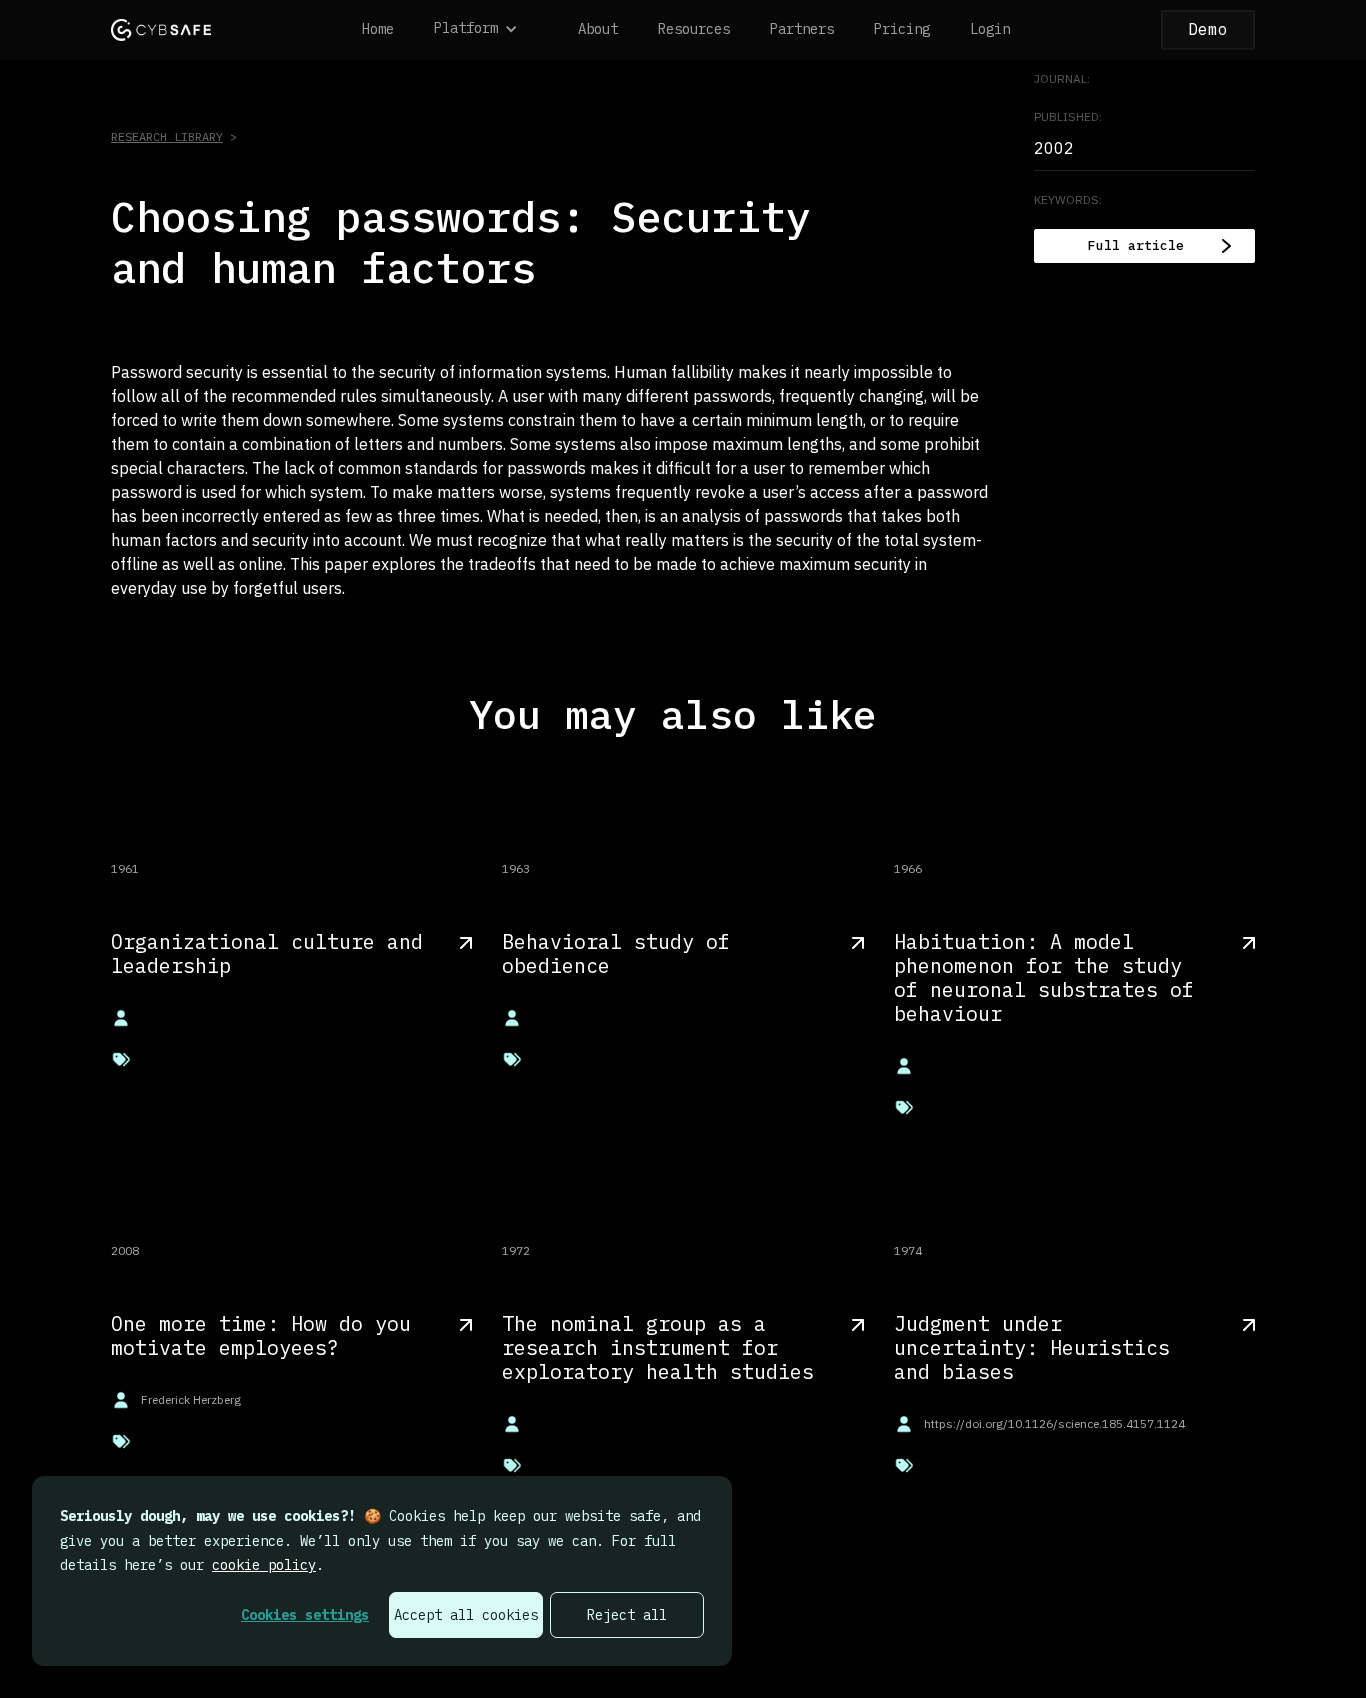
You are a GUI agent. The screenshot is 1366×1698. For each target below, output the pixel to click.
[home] (161, 29)
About (598, 29)
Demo (1208, 29)
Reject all (627, 1615)
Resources (694, 29)
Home (378, 29)
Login (990, 29)
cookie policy (264, 1565)
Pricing (902, 29)
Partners (802, 29)
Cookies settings (305, 1615)
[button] (486, 30)
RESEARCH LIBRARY (167, 136)
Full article (1136, 245)
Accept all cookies (466, 1615)
